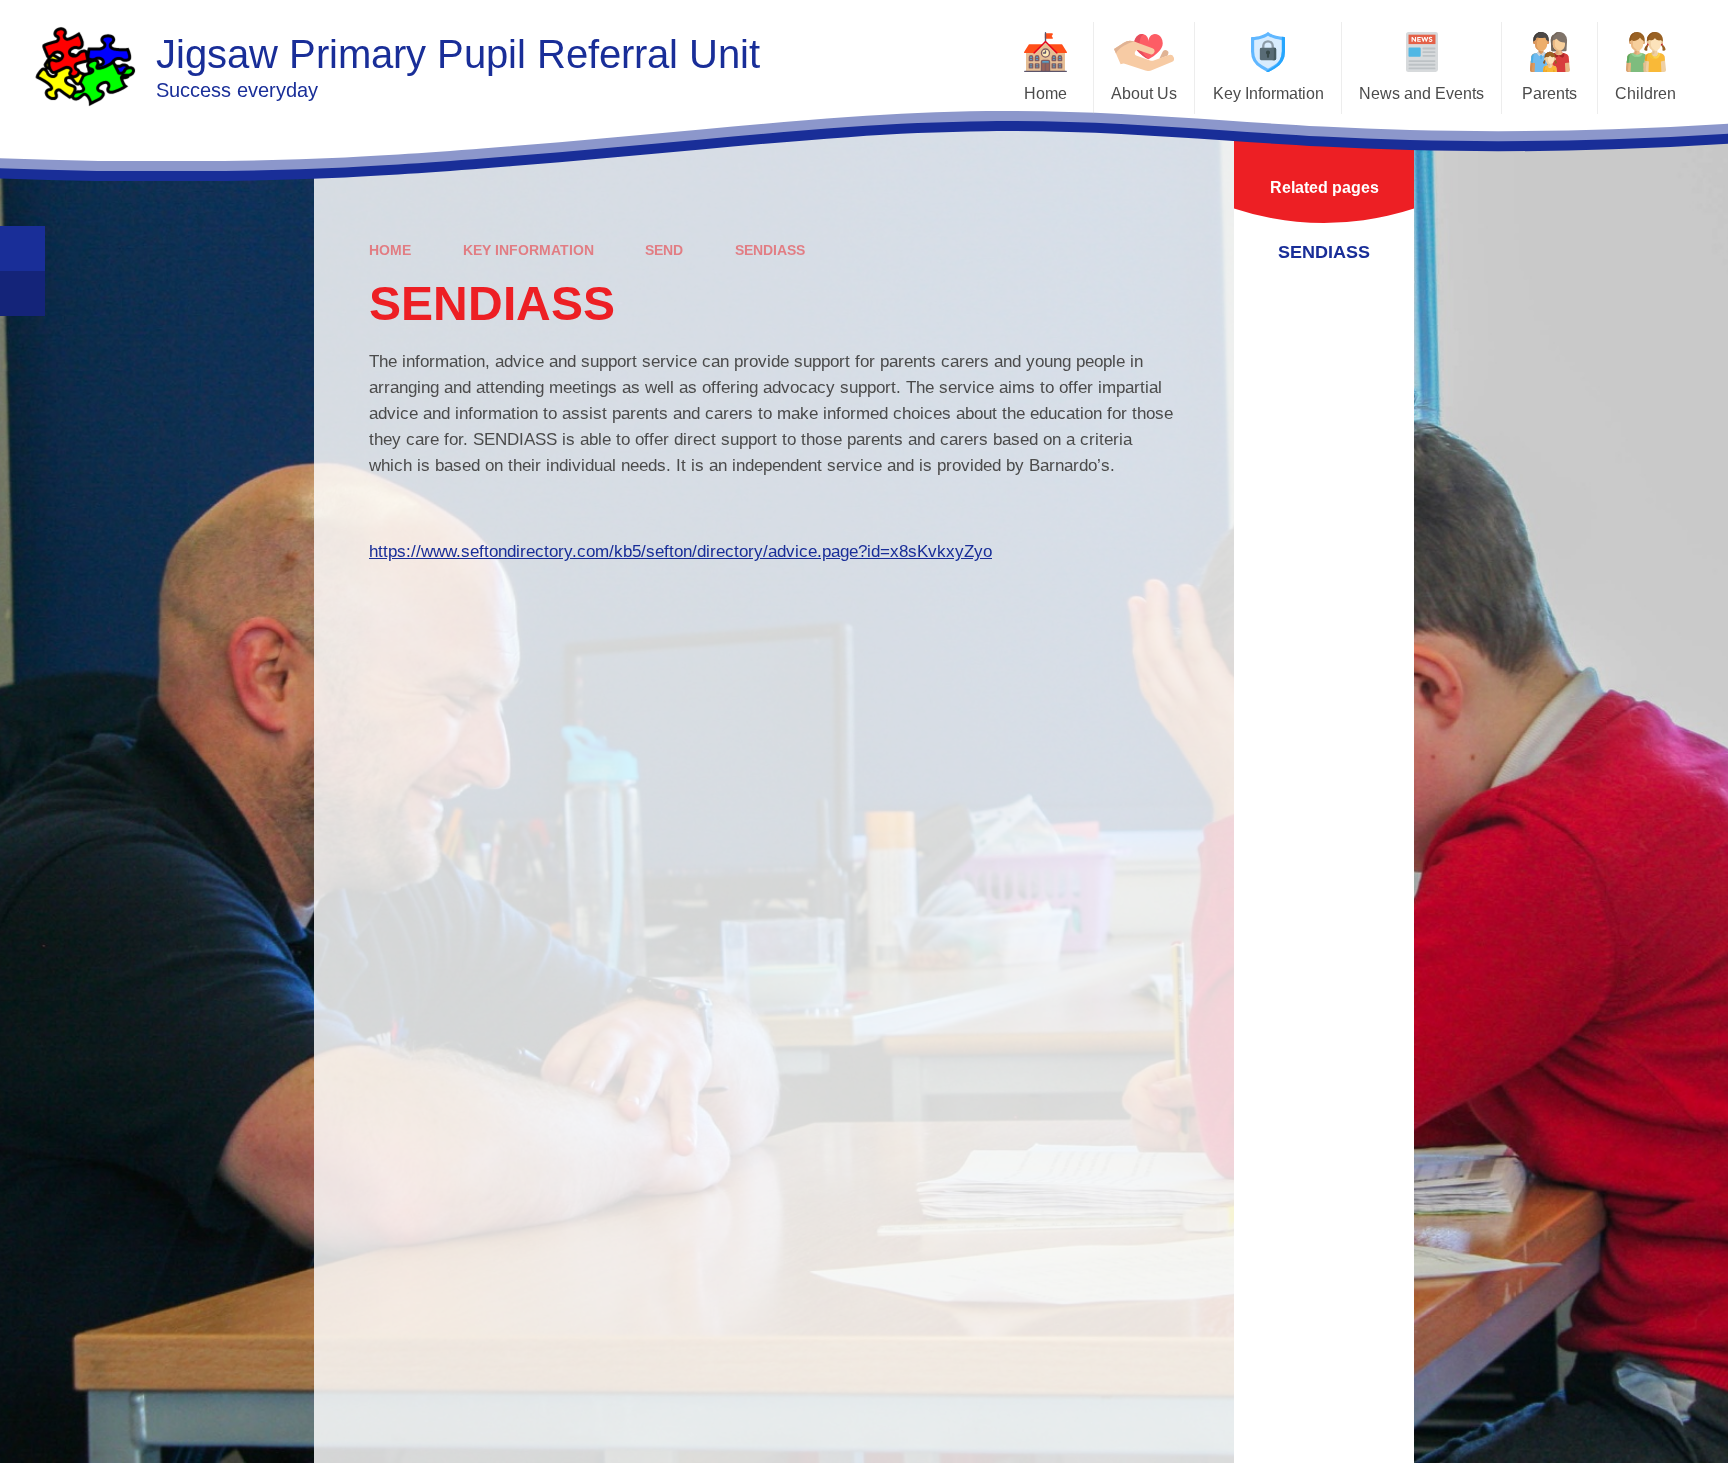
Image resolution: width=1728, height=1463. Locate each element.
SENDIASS (770, 250)
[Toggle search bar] (22, 248)
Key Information (528, 250)
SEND (664, 250)
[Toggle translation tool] (22, 293)
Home (390, 250)
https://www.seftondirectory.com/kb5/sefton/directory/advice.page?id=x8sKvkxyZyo (680, 551)
